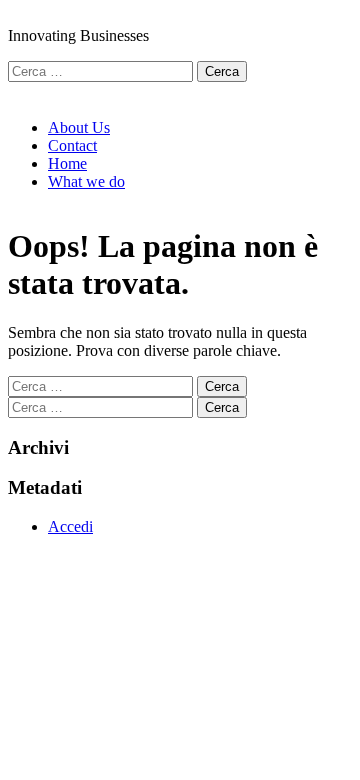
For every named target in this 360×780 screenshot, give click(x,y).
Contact (72, 145)
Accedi (70, 526)
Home (67, 163)
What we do (86, 181)
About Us (79, 127)
